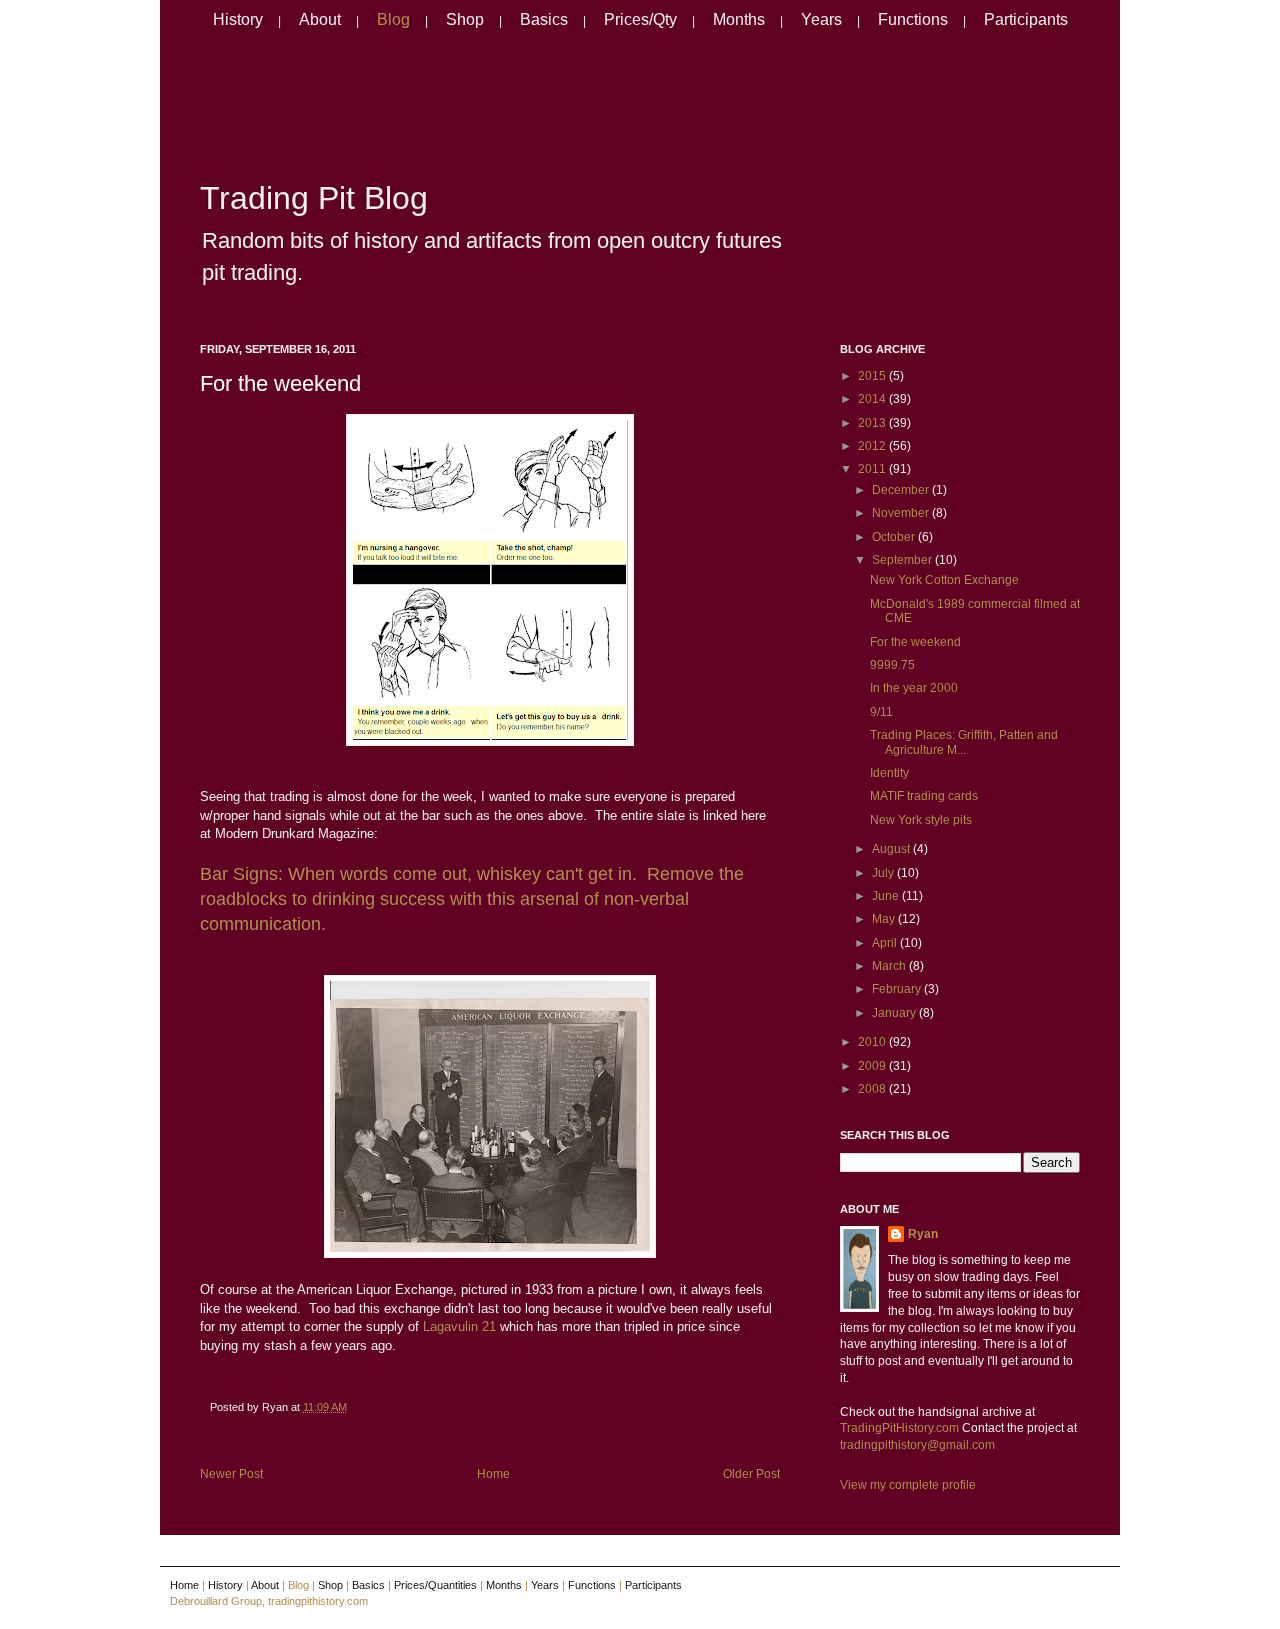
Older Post (751, 1474)
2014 (873, 399)
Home (493, 1474)
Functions (913, 19)
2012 (873, 446)
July (884, 873)
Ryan (923, 1234)
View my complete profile (908, 1485)
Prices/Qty (640, 19)
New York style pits (921, 820)
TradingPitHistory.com (899, 1428)
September (903, 560)
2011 (873, 469)
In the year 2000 (914, 688)
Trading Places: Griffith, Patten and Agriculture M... (964, 742)
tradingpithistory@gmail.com (917, 1445)
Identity (889, 773)
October (895, 537)
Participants (1026, 19)
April (886, 943)
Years (821, 19)
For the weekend (280, 383)
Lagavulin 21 (459, 1326)
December (902, 490)
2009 (873, 1066)
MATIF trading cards (924, 796)
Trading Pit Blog (314, 198)
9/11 (881, 712)
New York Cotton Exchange (944, 580)
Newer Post (231, 1474)
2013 (873, 423)
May (885, 919)
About (320, 19)
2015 (873, 376)
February (898, 989)
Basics (544, 19)
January (895, 1013)
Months (739, 19)
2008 (873, 1089)
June (887, 896)
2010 (873, 1042)
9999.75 (892, 665)
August (892, 849)
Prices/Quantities (435, 1585)
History (238, 19)
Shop (465, 19)
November (902, 513)
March (890, 966)
